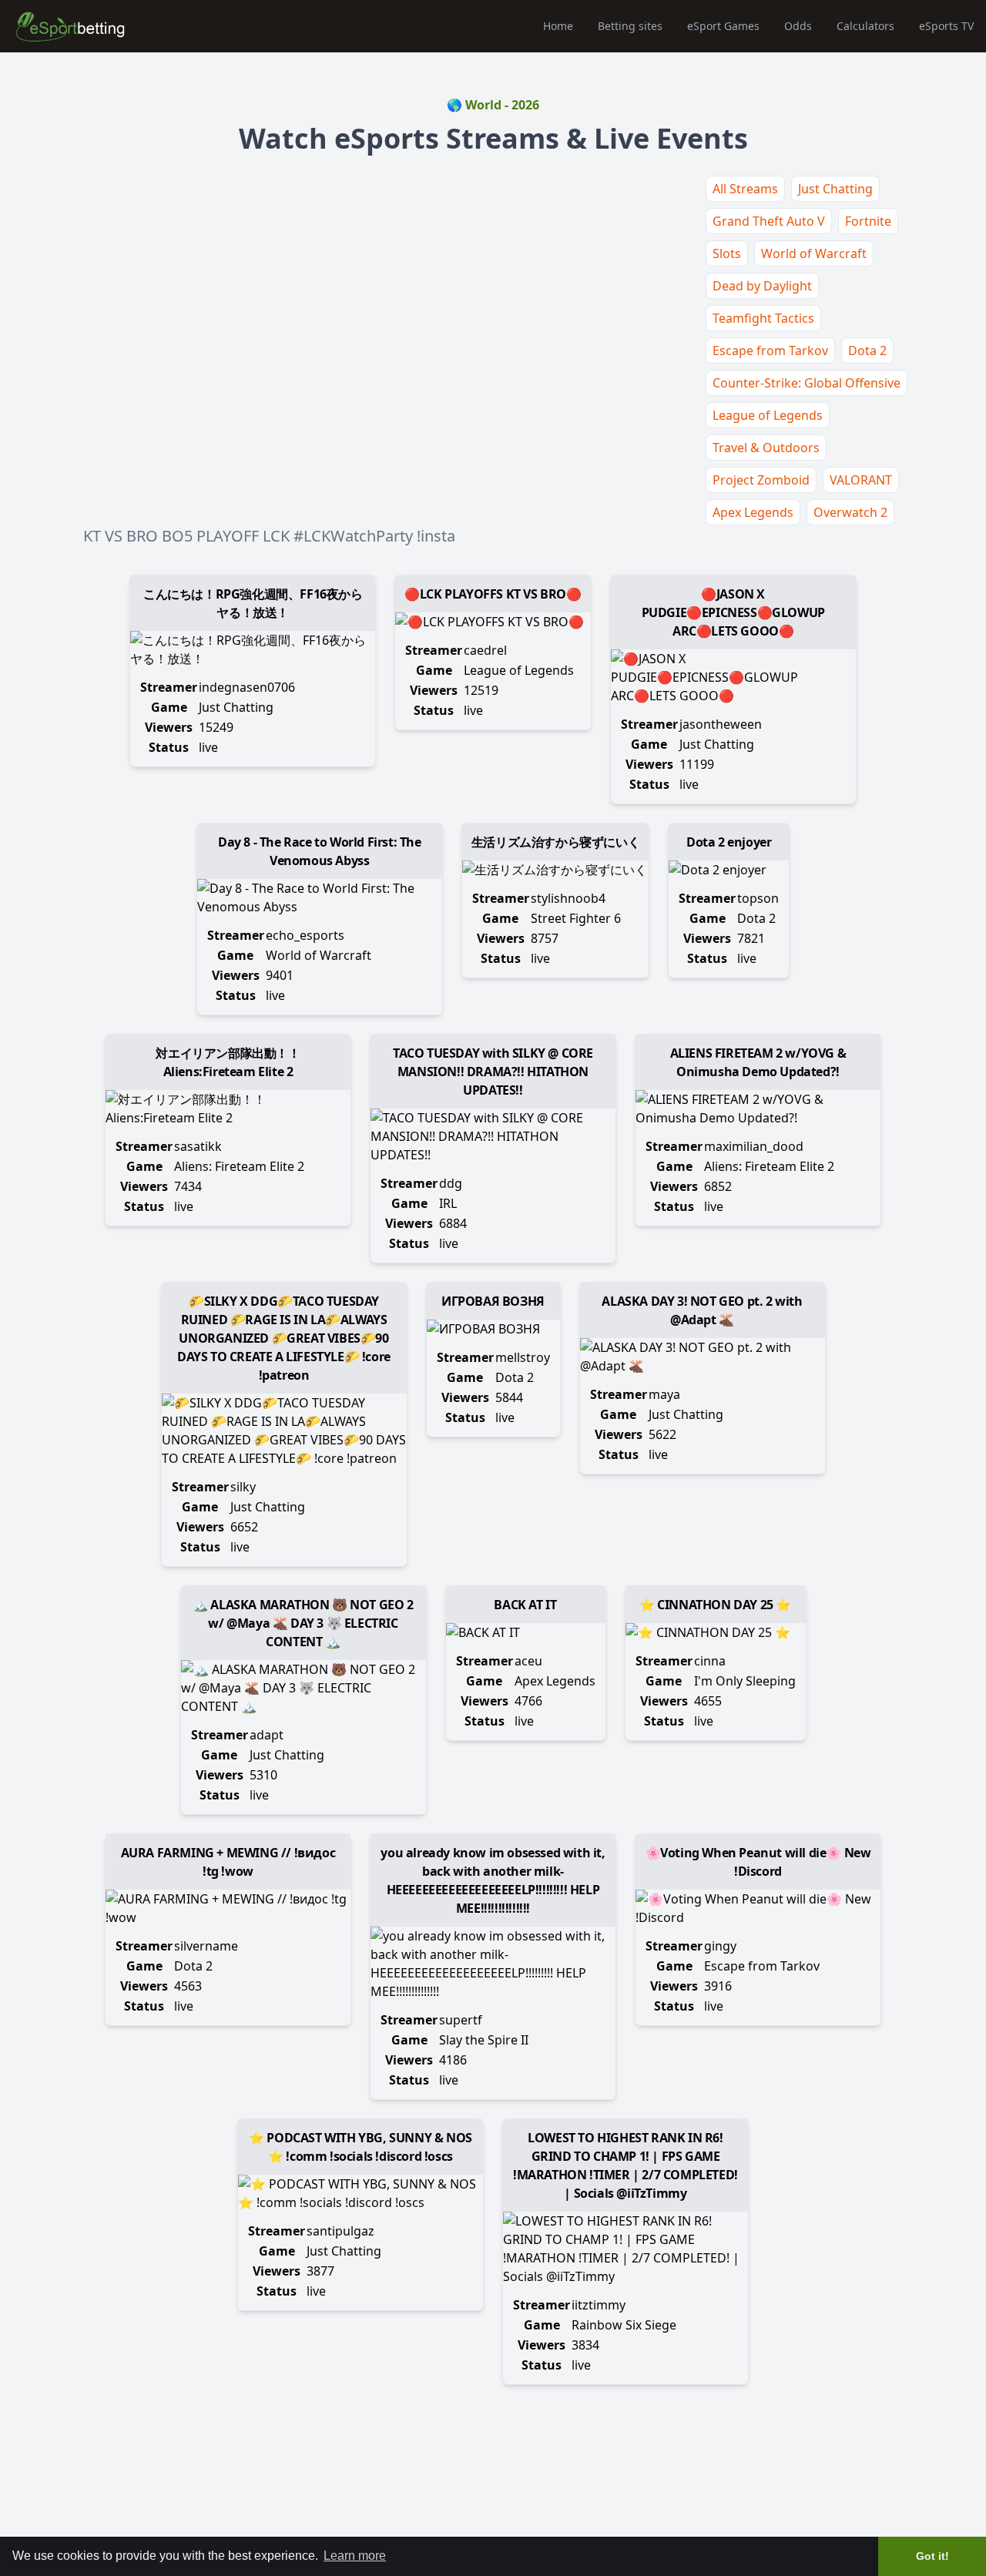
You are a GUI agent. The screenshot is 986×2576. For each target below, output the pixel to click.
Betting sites (630, 26)
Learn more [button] (355, 2556)
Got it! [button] (932, 2556)
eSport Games (723, 26)
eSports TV (946, 26)
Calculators (865, 26)
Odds (798, 26)
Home (558, 26)
